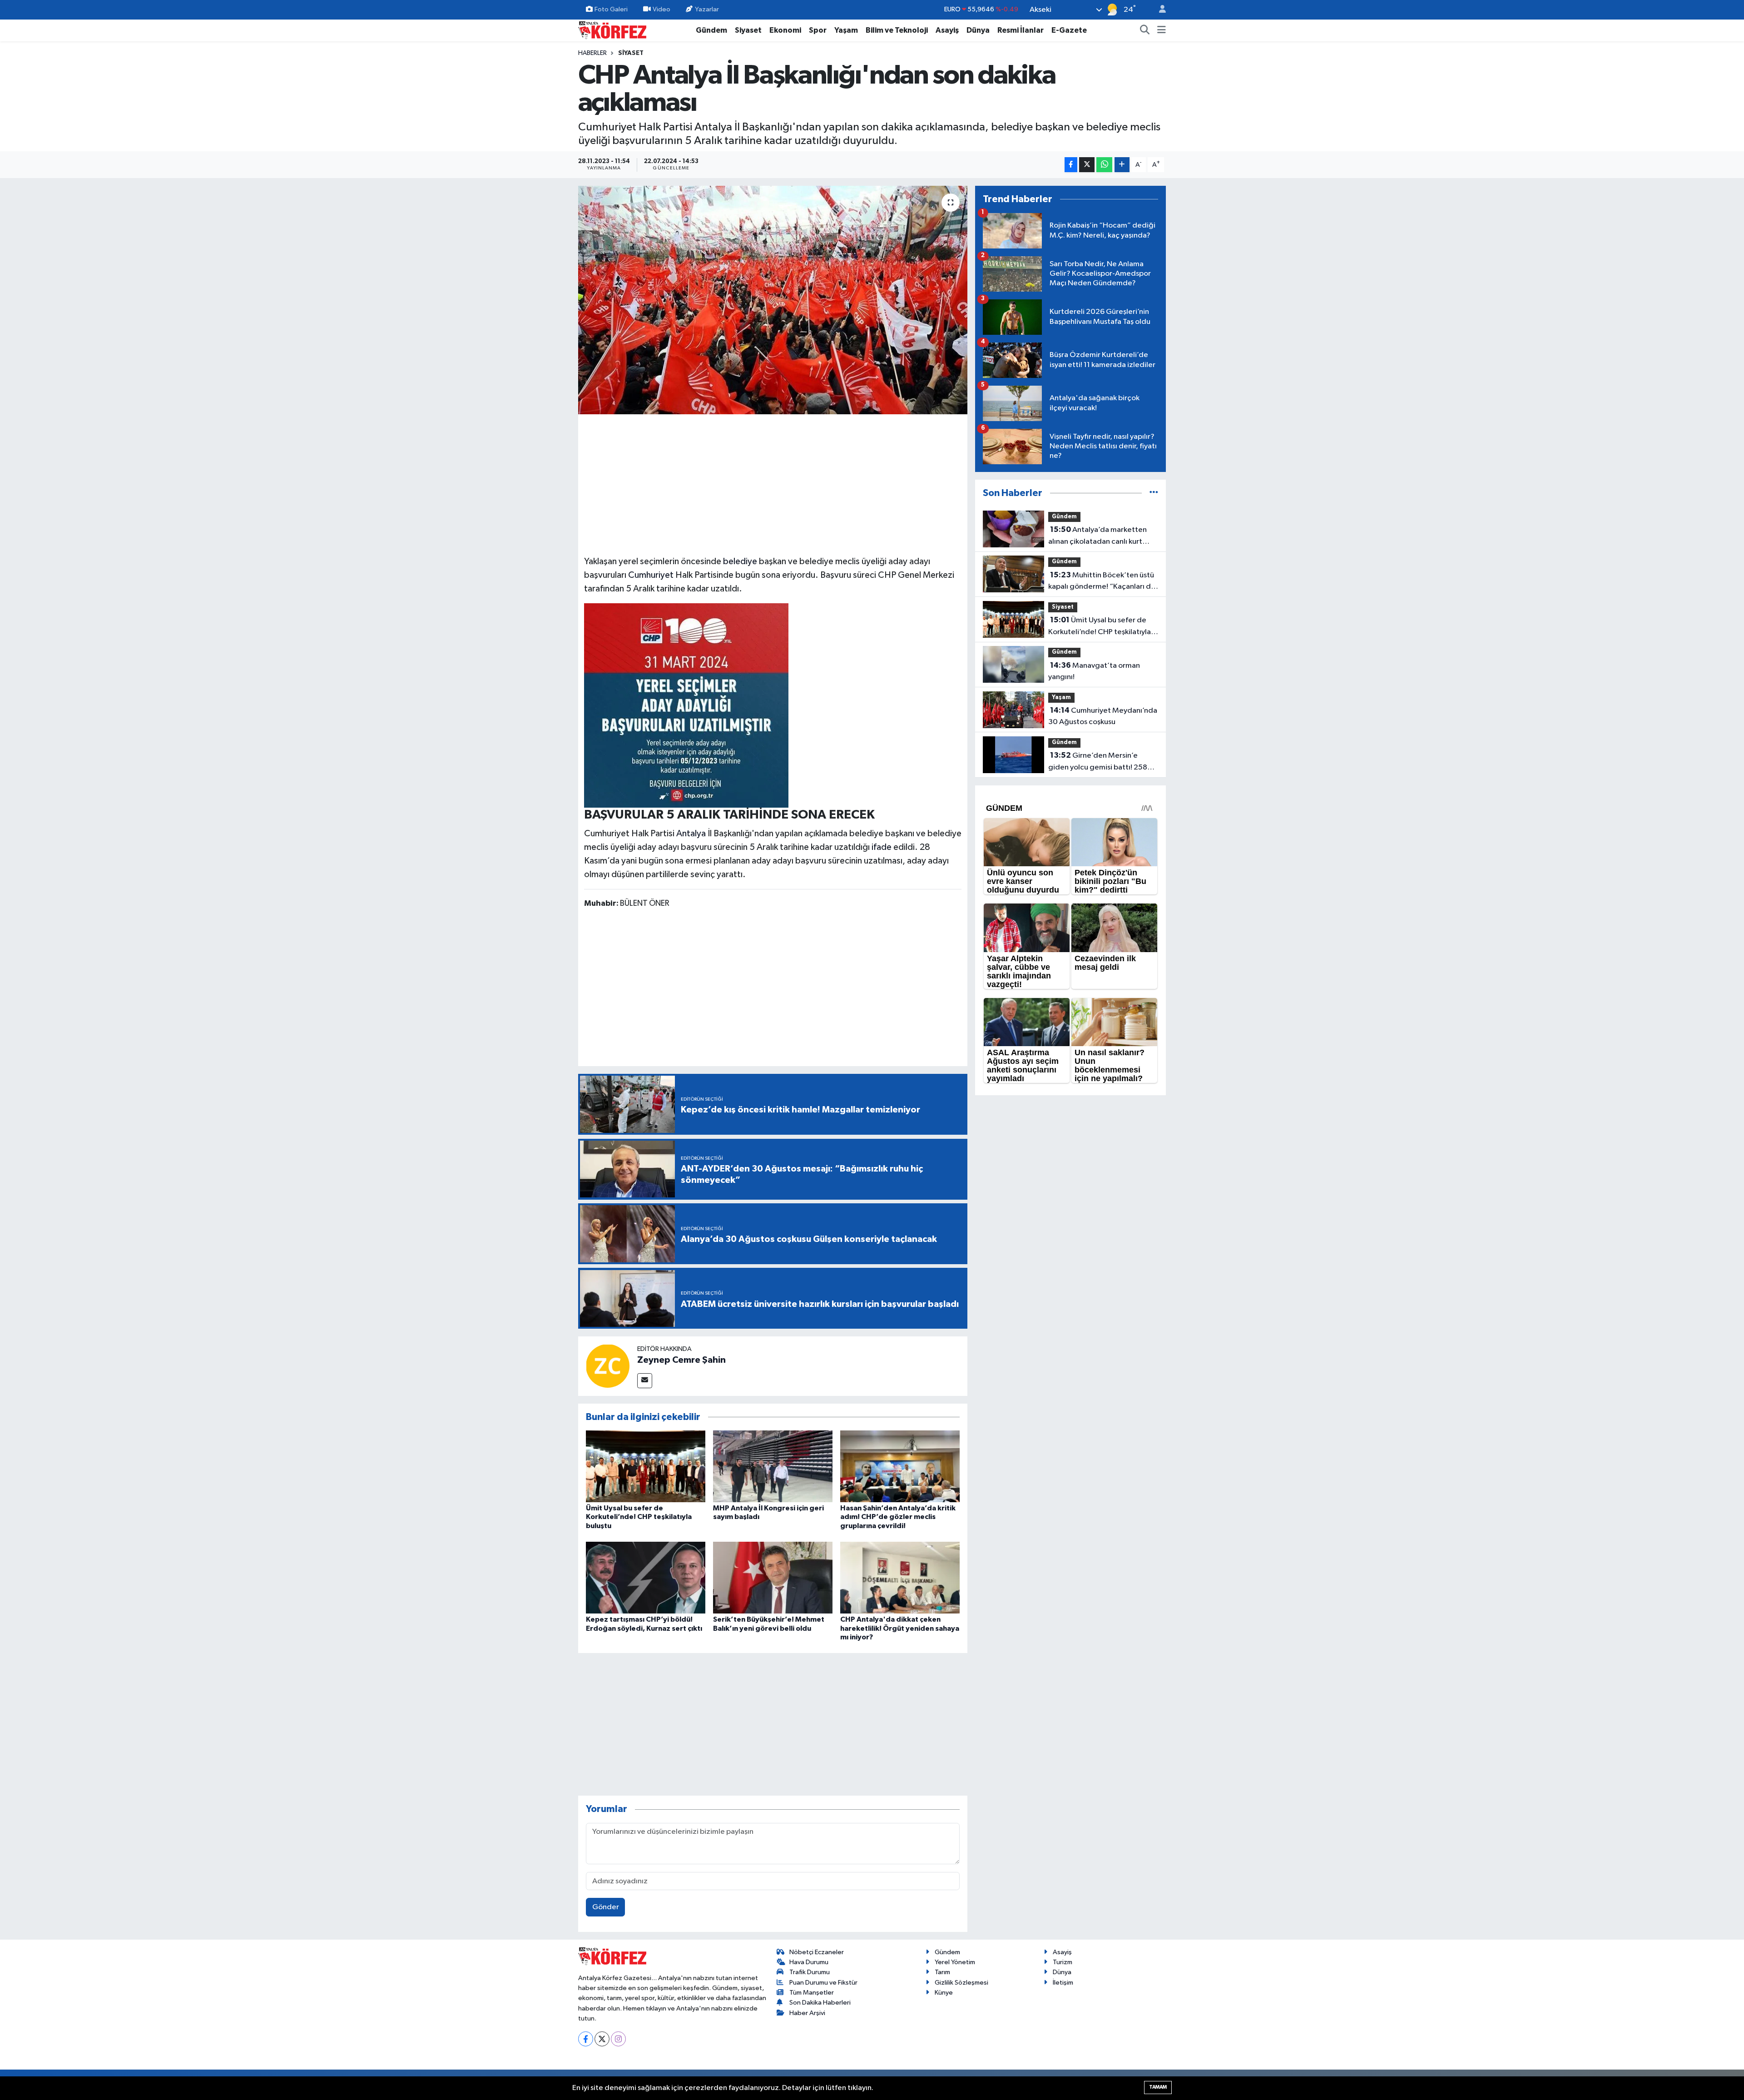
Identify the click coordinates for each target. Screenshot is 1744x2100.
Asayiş (947, 30)
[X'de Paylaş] (1087, 165)
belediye (740, 561)
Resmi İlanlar (1021, 30)
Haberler (592, 53)
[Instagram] (618, 2039)
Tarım (942, 1972)
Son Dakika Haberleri (820, 2003)
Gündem (711, 30)
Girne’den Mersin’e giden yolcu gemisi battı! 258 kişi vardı (1098, 762)
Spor (818, 30)
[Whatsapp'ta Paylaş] (1104, 165)
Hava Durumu (809, 1962)
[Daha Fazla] (1122, 165)
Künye (944, 1993)
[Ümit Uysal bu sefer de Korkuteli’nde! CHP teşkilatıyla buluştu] (646, 1466)
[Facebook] (586, 2039)
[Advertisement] (773, 483)
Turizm (1063, 1962)
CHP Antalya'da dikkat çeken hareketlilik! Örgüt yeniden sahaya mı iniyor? (900, 1628)
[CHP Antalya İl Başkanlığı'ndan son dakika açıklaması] (773, 300)
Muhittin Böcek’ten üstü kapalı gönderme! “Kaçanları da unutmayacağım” (1102, 582)
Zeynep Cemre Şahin (681, 1360)
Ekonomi (785, 30)
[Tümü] (1154, 493)
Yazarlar (707, 9)
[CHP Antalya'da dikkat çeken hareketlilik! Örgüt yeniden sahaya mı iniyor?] (900, 1577)
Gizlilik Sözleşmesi (961, 1983)
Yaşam (846, 30)
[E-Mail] (645, 1381)
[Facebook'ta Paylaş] (1071, 165)
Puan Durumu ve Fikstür (823, 1983)
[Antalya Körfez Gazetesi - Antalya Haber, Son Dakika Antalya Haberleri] (612, 30)
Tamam (1158, 2087)
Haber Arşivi (807, 2013)
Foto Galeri (611, 9)
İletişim (1063, 1983)
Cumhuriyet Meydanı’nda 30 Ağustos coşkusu (1103, 716)
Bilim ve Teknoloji (897, 30)
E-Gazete (1069, 30)
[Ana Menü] (1162, 30)
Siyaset (748, 30)
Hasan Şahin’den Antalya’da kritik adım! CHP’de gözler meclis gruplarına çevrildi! (898, 1517)
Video (661, 9)
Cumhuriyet (651, 575)
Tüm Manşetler (812, 1993)
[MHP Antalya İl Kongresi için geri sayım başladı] (773, 1466)
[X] (602, 2039)
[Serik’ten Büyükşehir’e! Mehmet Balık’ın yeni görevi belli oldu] (773, 1577)
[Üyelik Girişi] (1159, 10)
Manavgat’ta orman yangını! (1094, 671)
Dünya (978, 30)
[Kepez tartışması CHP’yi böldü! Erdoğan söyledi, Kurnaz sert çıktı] (646, 1577)
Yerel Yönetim (955, 1962)
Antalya (691, 834)
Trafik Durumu (810, 1972)
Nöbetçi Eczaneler (817, 1952)
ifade (882, 847)
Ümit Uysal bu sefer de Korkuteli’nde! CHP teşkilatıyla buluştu (639, 1517)
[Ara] (1145, 30)
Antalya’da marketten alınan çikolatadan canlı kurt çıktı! (1097, 536)
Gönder (606, 1907)
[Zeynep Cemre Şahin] (608, 1366)
